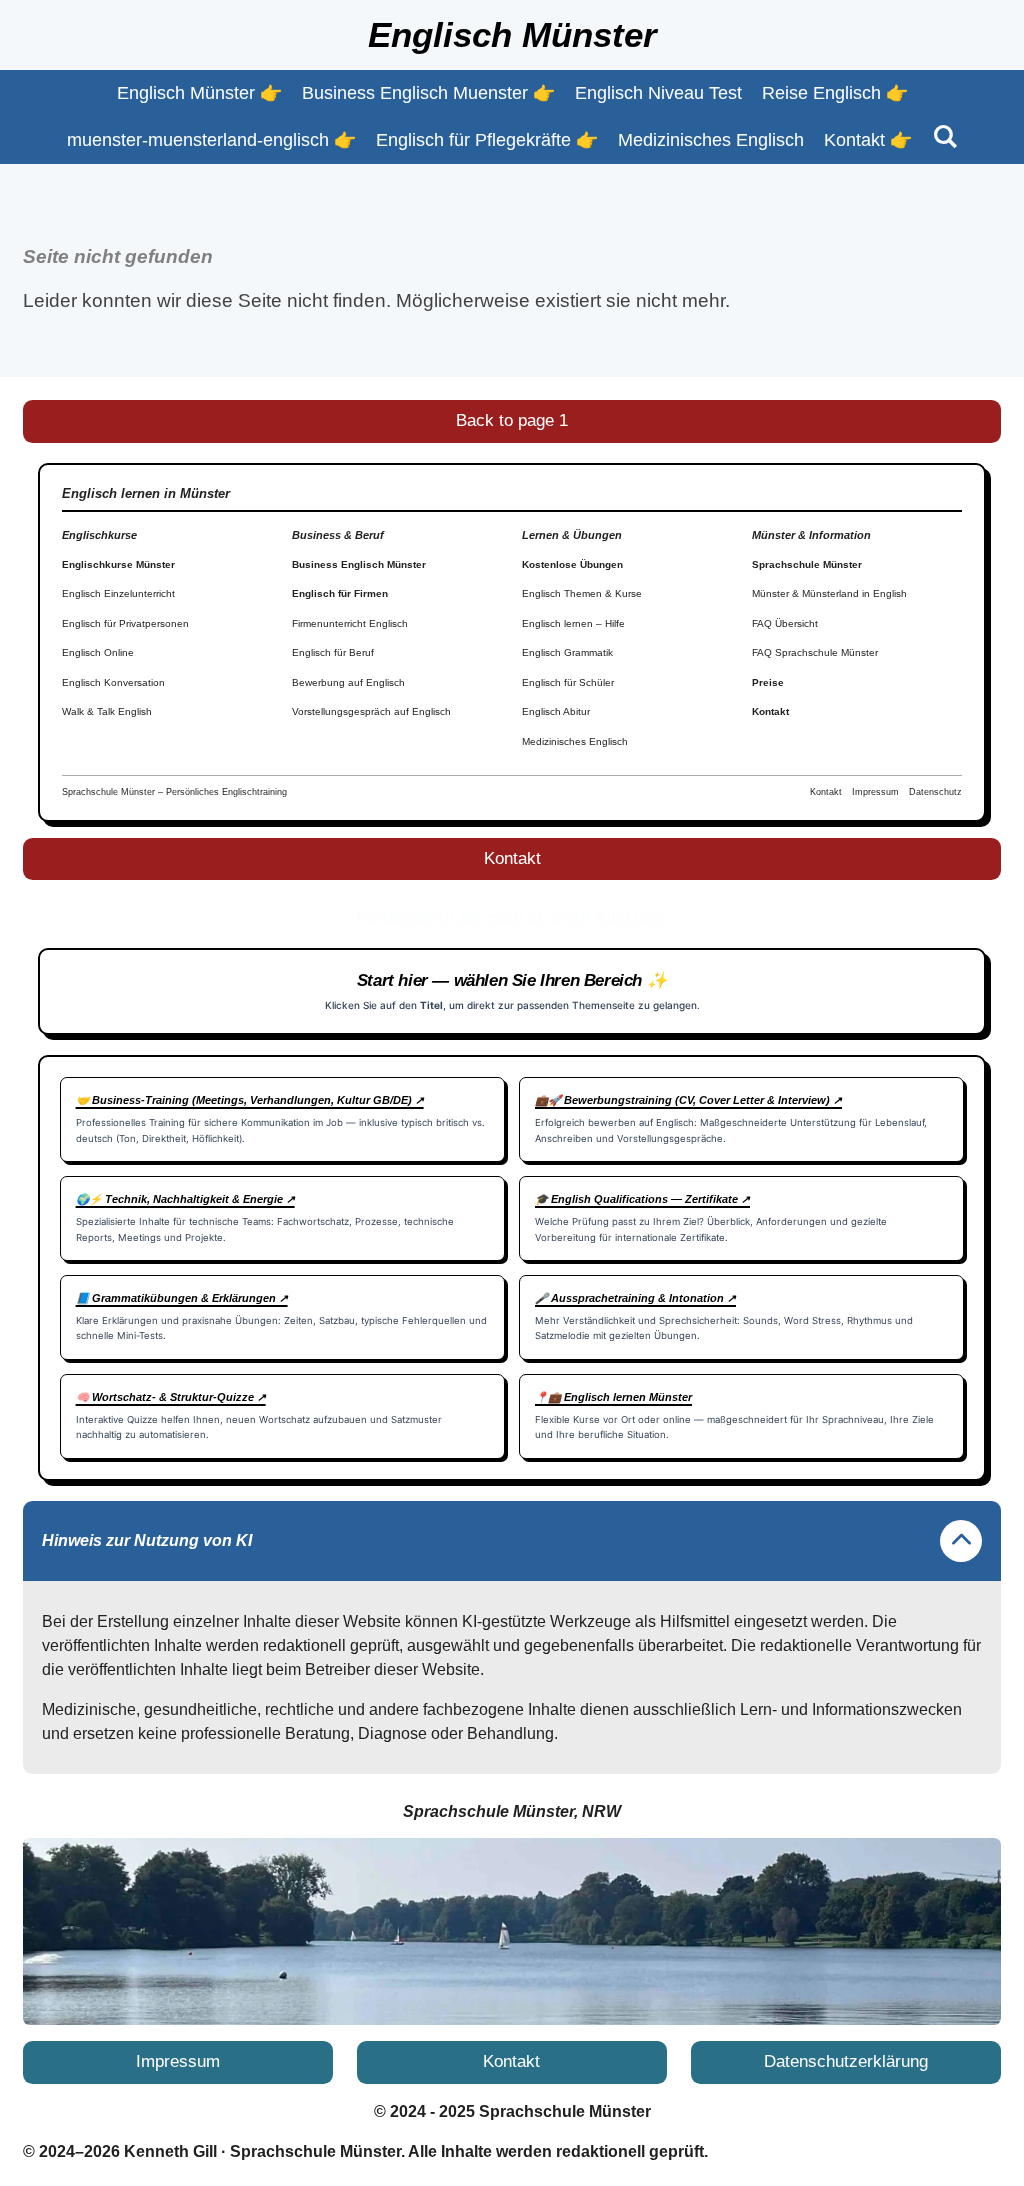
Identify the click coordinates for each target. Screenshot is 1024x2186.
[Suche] (944, 137)
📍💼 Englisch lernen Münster (613, 1397)
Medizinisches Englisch (575, 741)
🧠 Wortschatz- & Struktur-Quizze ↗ (171, 1397)
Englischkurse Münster (118, 564)
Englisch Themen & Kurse (582, 593)
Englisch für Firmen (340, 593)
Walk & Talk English (107, 711)
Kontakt (770, 711)
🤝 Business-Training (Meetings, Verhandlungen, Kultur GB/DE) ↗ (250, 1100)
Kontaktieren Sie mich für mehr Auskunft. (512, 917)
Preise (768, 682)
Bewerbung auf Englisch (348, 682)
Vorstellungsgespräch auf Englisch (371, 711)
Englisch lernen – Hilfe (573, 623)
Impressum (875, 792)
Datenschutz (935, 792)
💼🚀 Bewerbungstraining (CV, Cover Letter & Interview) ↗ (688, 1100)
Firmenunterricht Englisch (350, 623)
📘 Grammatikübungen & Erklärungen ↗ (182, 1298)
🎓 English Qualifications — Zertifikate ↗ (642, 1199)
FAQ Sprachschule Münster (815, 652)
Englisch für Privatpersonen (125, 623)
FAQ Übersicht (785, 623)
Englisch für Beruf (333, 652)
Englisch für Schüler (568, 682)
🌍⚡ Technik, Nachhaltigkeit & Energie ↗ (185, 1199)
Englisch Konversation (113, 682)
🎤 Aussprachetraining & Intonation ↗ (635, 1298)
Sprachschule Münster (807, 564)
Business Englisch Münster (359, 564)
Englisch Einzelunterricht (118, 593)
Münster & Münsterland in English (829, 593)
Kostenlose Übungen (572, 564)
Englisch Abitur (556, 711)
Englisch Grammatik (567, 652)
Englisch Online (98, 652)
